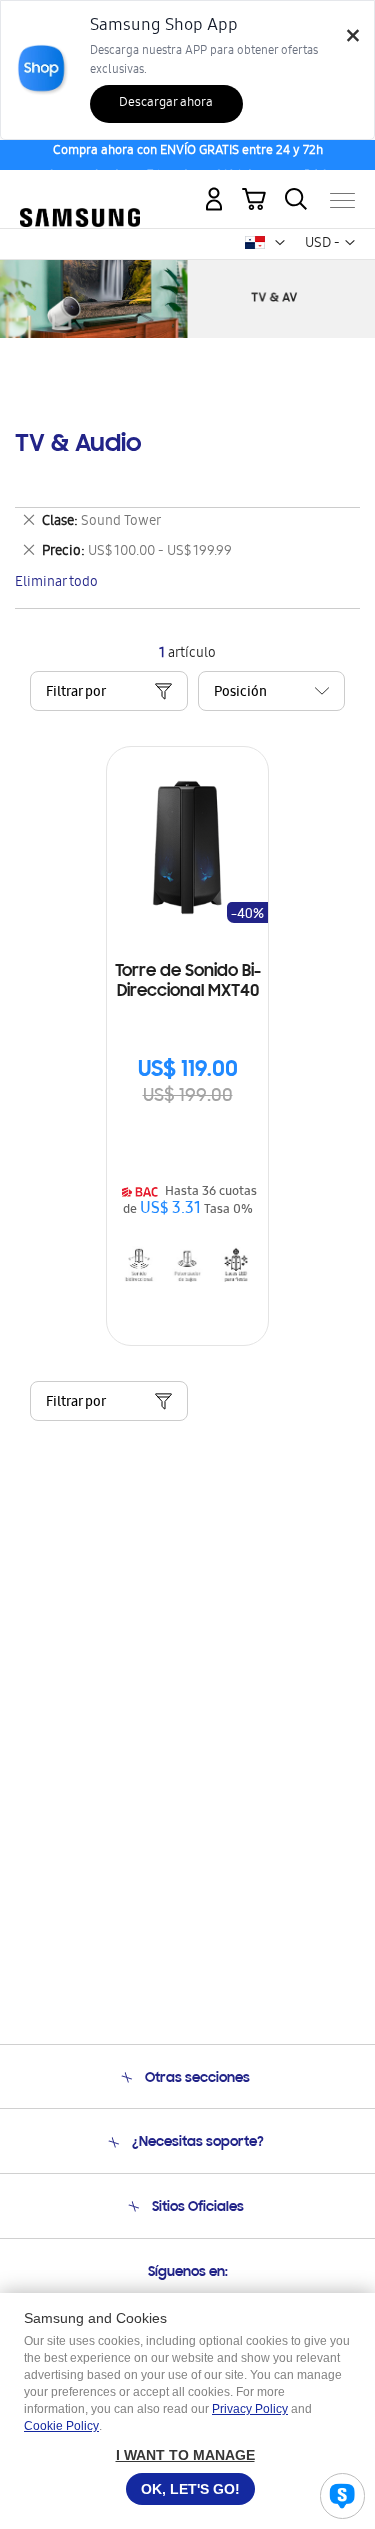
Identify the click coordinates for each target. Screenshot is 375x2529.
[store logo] (80, 192)
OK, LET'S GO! (190, 2489)
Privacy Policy (250, 2409)
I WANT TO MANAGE (185, 2455)
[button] (280, 243)
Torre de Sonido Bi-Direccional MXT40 (188, 982)
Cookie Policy (61, 2426)
